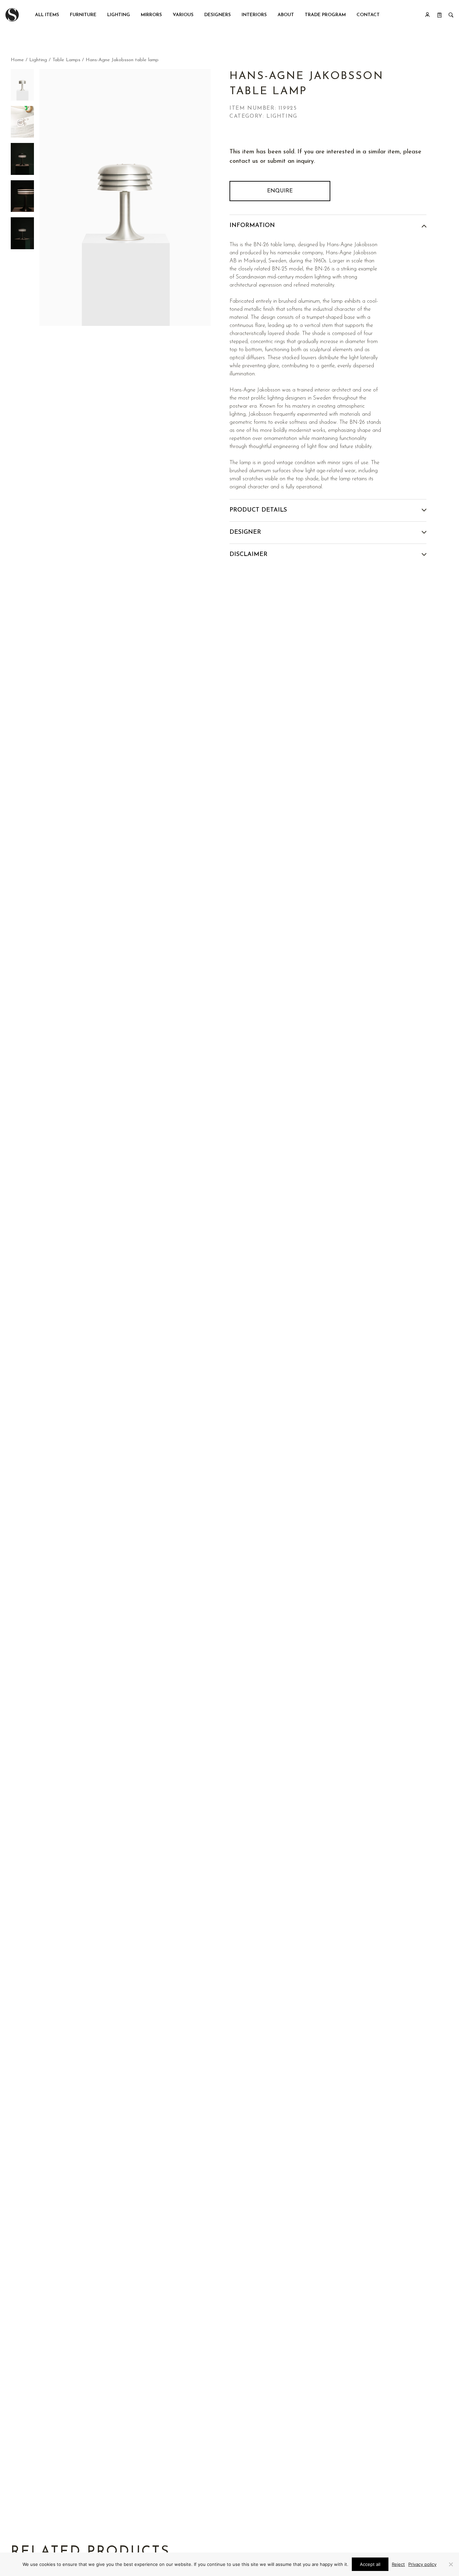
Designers (218, 15)
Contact (368, 15)
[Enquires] (440, 15)
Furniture (83, 15)
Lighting (119, 15)
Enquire (280, 191)
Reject (398, 2564)
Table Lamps (66, 60)
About (286, 15)
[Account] (427, 15)
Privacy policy (422, 2564)
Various (183, 15)
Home (17, 60)
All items (47, 15)
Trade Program (325, 15)
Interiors (254, 15)
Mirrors (151, 15)
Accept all (370, 2564)
